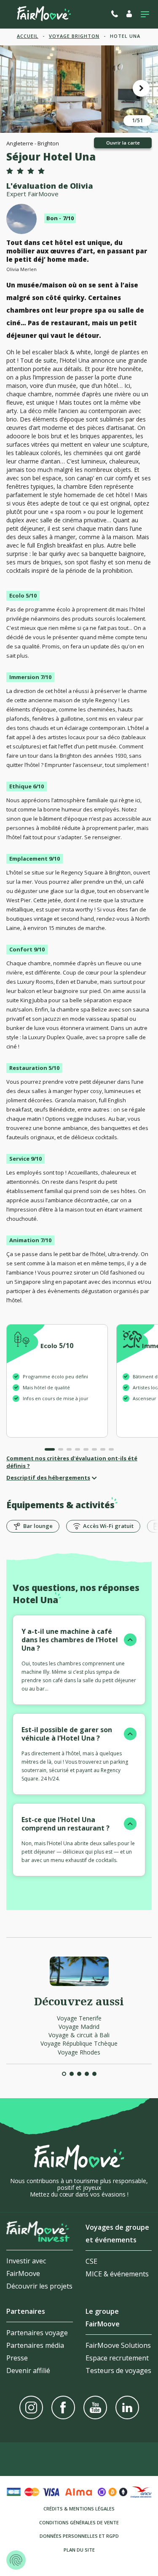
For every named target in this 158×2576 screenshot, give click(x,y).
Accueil (28, 36)
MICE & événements (117, 2274)
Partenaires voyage (37, 2333)
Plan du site (79, 2550)
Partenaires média (35, 2345)
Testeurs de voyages (118, 2371)
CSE (91, 2261)
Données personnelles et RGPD (79, 2536)
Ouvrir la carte (123, 143)
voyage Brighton (74, 36)
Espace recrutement (117, 2358)
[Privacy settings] (16, 2560)
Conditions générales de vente (79, 2522)
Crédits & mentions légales (79, 2509)
